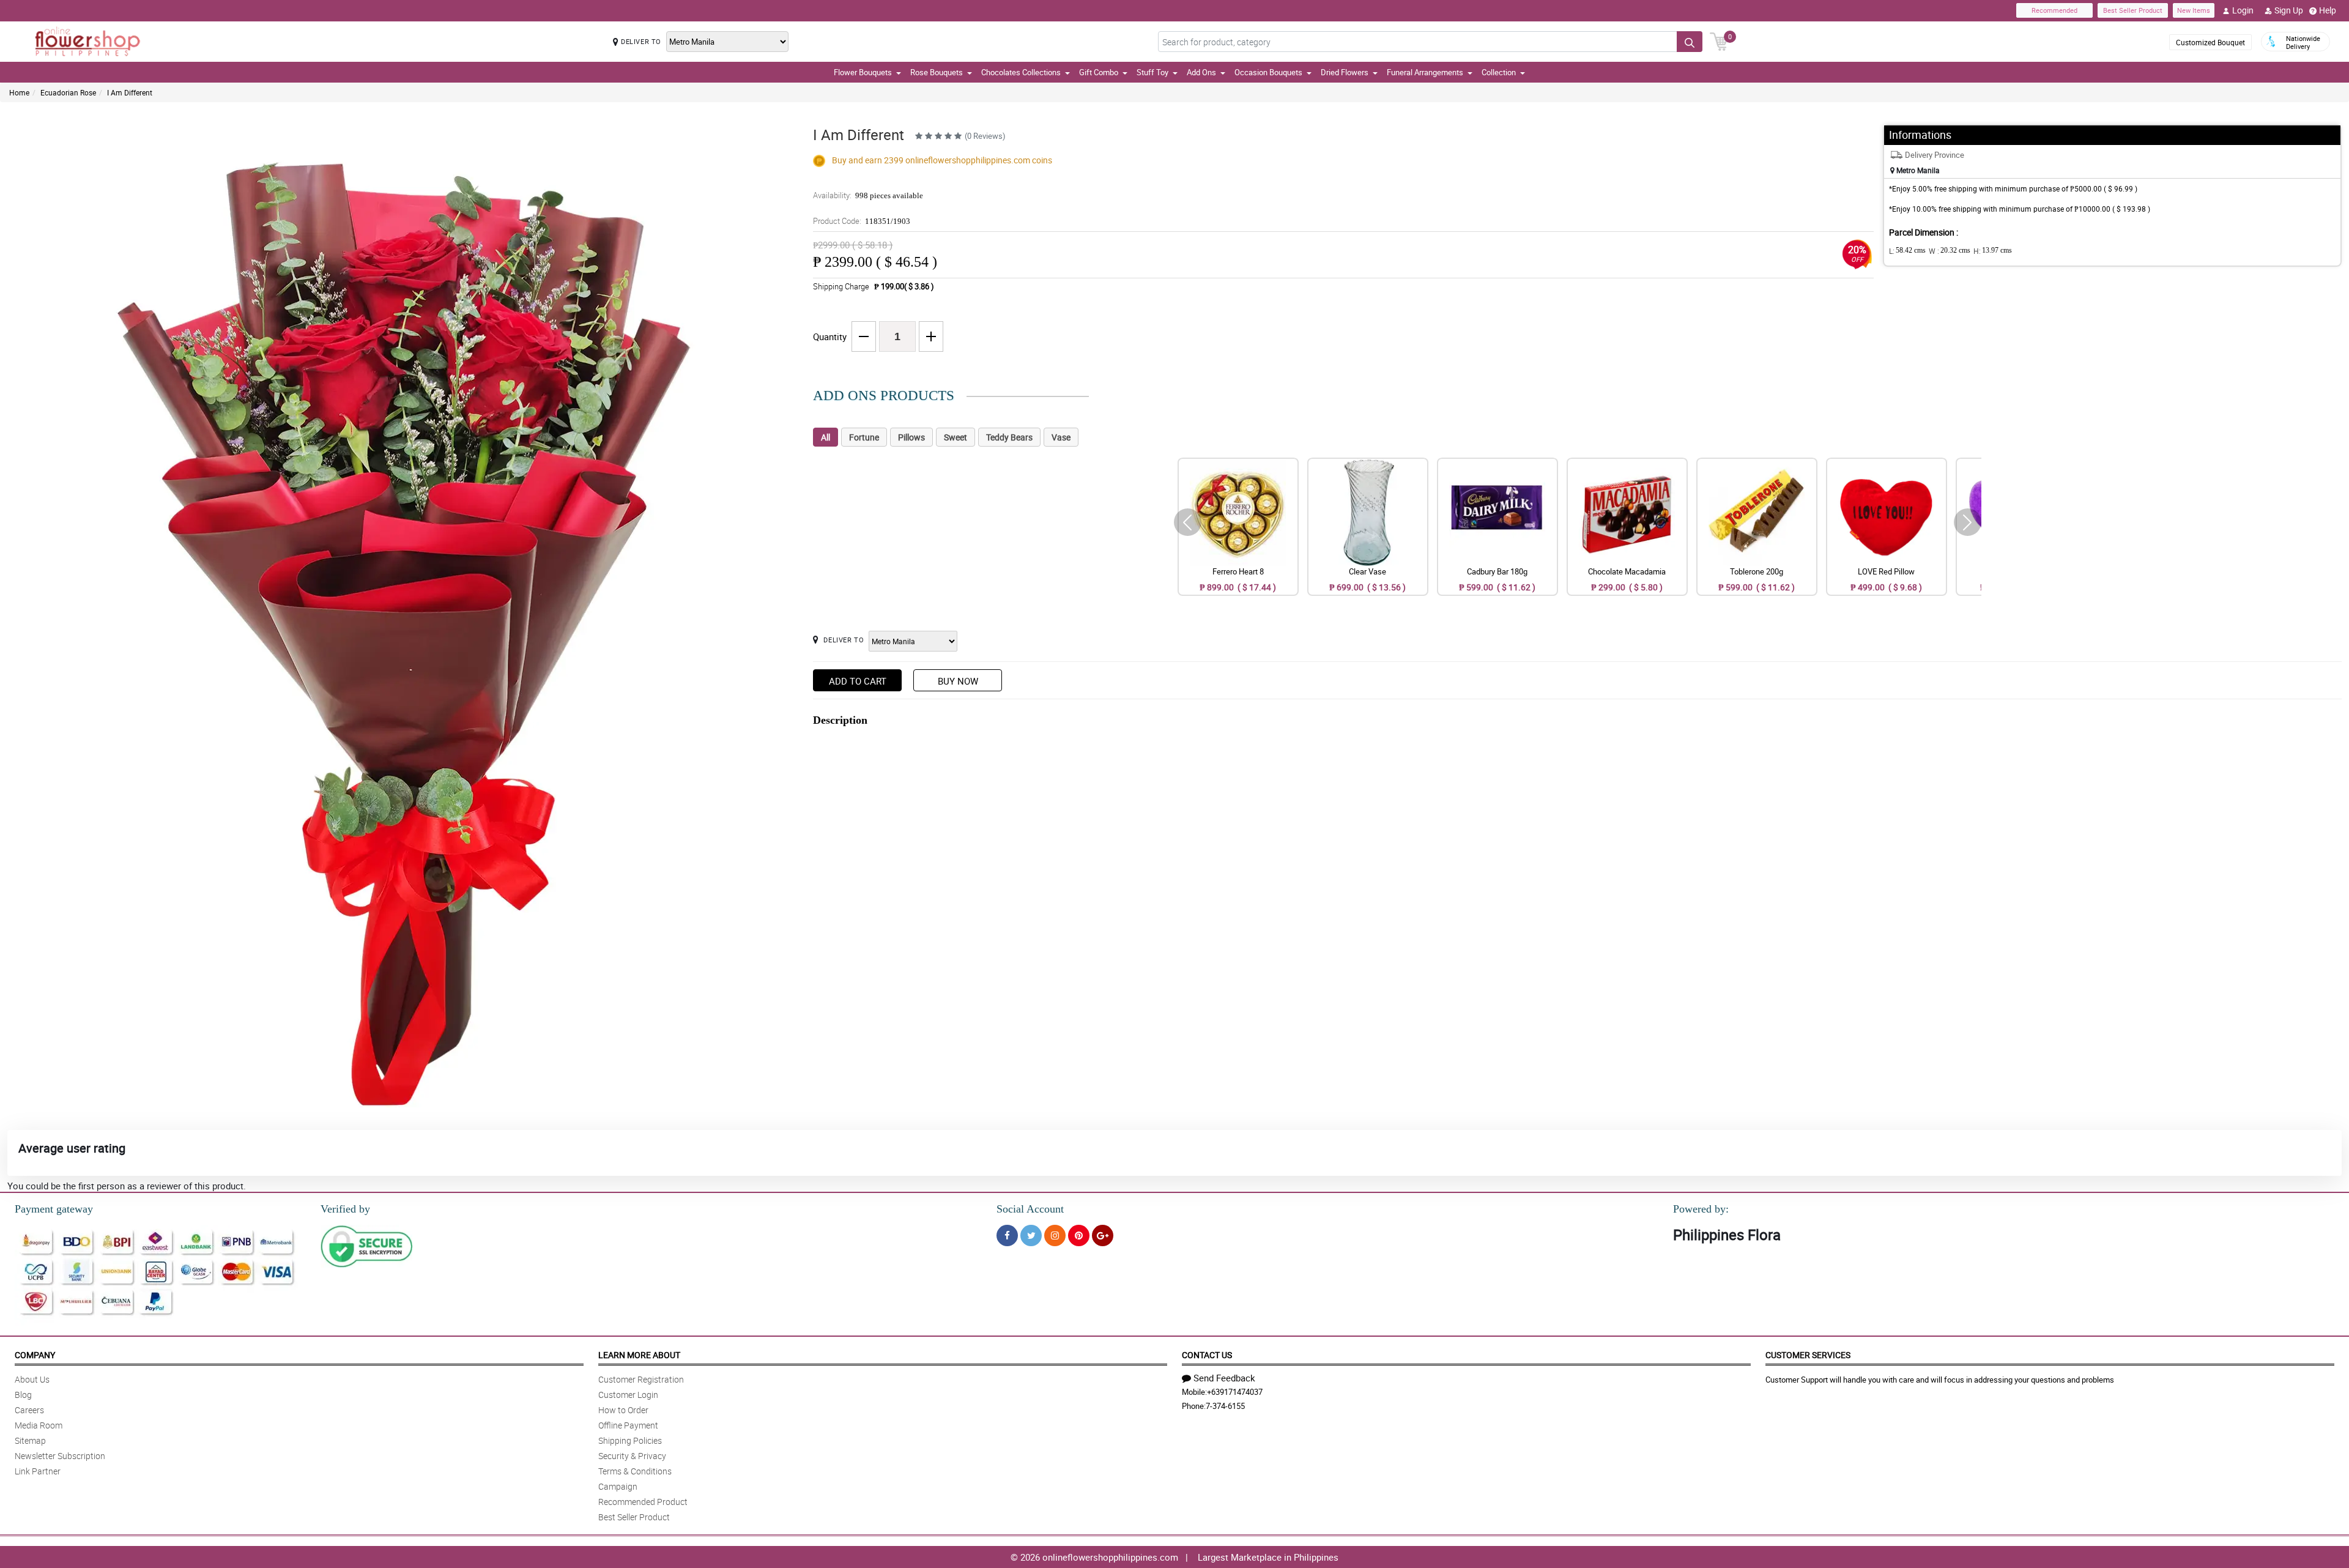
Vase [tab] (1061, 437)
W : (1950, 251)
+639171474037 (1235, 1392)
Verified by (345, 1209)
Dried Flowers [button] (1345, 72)
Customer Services (1808, 1355)
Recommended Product (643, 1502)
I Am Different (130, 92)
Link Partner (38, 1471)
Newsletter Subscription (60, 1456)
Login (2243, 10)
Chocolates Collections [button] (1021, 72)
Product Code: (862, 221)
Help (2328, 10)
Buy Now (958, 681)
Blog (23, 1395)
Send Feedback (1224, 1378)
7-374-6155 (1225, 1406)
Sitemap (30, 1440)
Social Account (1030, 1209)
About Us (32, 1379)
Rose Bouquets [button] (937, 72)
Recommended (2054, 10)
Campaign (618, 1486)
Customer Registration (641, 1379)
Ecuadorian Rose (68, 92)
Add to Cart (858, 681)
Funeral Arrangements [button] (1425, 72)
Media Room (39, 1425)
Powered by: (1701, 1209)
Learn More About (639, 1355)
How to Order (623, 1410)
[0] (1719, 40)
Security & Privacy (632, 1456)
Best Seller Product (2133, 10)
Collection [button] (1499, 72)
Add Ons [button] (1201, 72)
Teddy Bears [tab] (1009, 437)
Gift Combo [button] (1099, 72)
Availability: (868, 195)
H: (1993, 251)
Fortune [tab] (864, 437)
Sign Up (2289, 10)
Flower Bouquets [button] (863, 72)
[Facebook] (1007, 1235)
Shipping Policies (630, 1440)
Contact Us (1207, 1355)
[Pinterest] (1079, 1235)
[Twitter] (1031, 1235)
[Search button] (1690, 42)
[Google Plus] (1103, 1235)
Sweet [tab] (956, 437)
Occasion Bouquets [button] (1268, 72)
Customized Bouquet (2210, 42)
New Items (2194, 10)
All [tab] (826, 437)
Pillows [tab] (911, 437)
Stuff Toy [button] (1152, 72)
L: (1907, 251)
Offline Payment (628, 1425)
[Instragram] (1055, 1235)
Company (35, 1355)
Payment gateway (54, 1209)
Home (19, 92)
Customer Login (628, 1395)
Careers (29, 1410)
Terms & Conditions (635, 1471)
